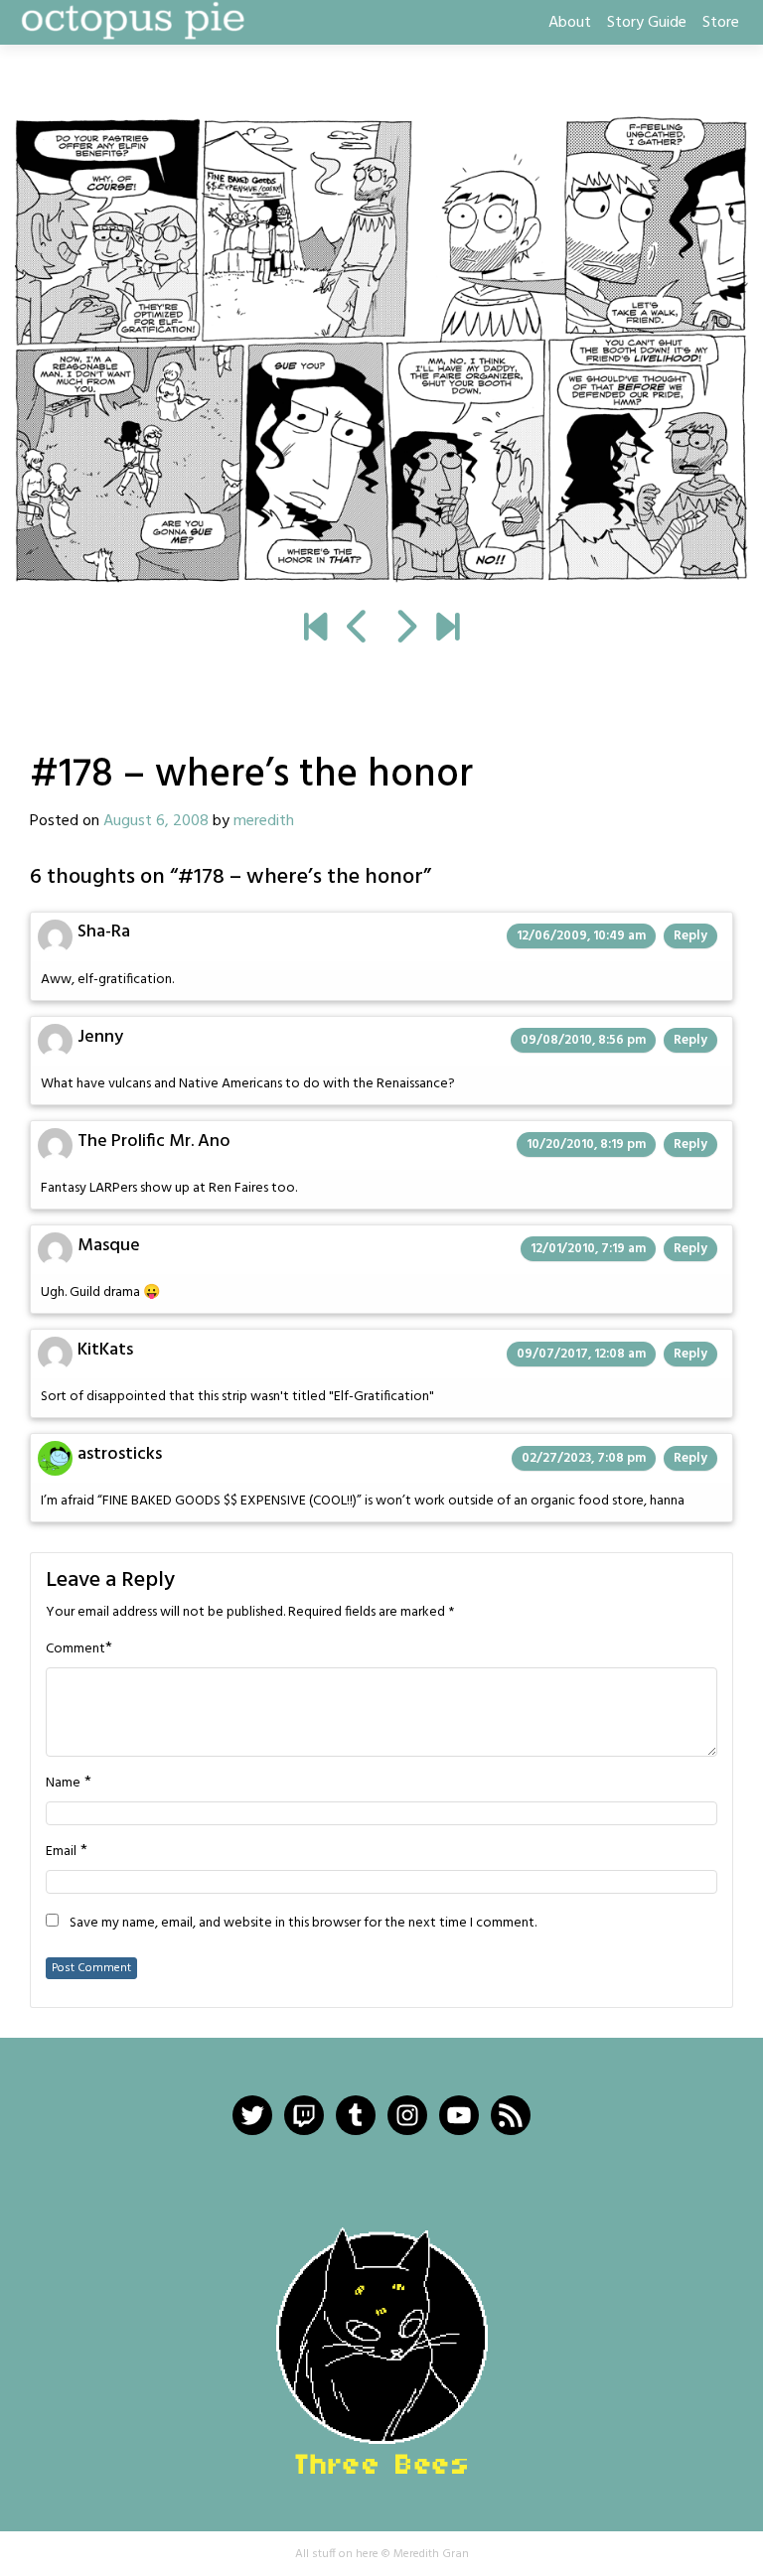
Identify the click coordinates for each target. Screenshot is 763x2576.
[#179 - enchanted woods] (381, 351)
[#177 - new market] (358, 630)
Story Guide (647, 23)
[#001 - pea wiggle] (315, 630)
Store (721, 23)
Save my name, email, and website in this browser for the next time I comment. (303, 1924)
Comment (76, 1649)
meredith (264, 821)
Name (63, 1784)
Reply (690, 936)
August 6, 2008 (156, 821)
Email (61, 1852)
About (570, 23)
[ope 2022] (448, 630)
